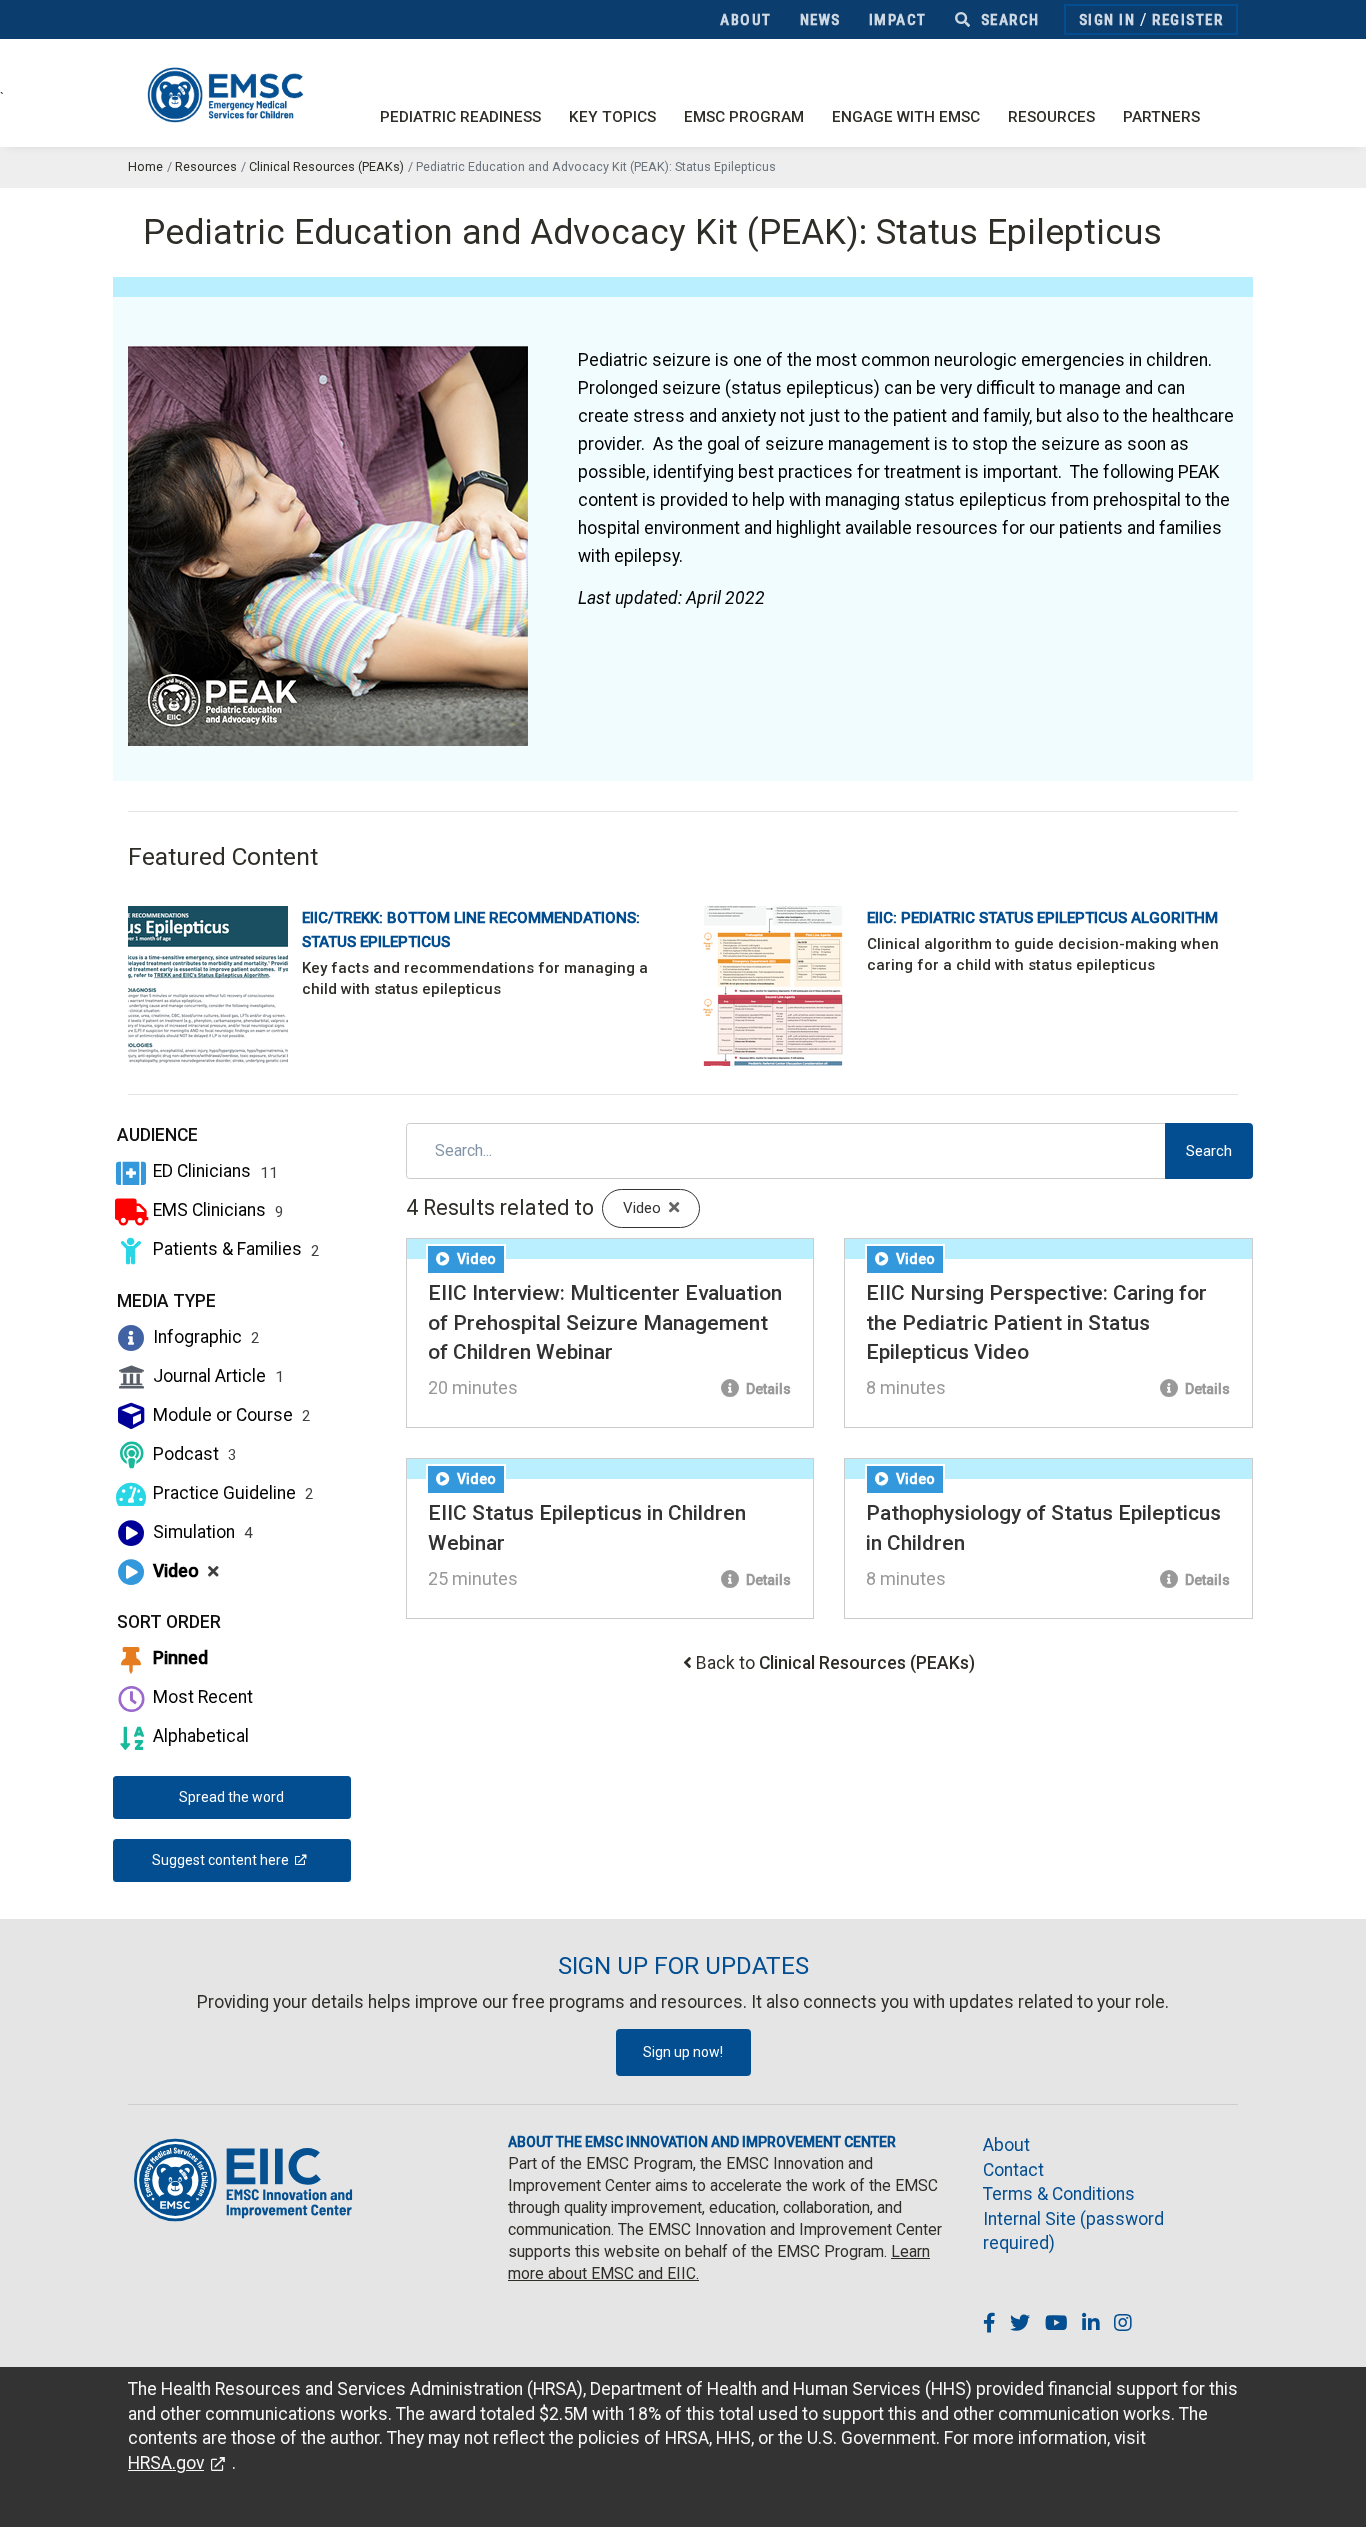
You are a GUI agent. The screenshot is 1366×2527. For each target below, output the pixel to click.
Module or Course (230, 1415)
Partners (1161, 117)
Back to (835, 1663)
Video (184, 1571)
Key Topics (612, 117)
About (746, 20)
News (820, 20)
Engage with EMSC (906, 117)
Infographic (204, 1337)
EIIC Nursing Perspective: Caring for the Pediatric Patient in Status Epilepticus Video (1036, 1322)
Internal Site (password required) (1073, 2231)
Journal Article (216, 1376)
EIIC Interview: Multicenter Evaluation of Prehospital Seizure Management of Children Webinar (605, 1322)
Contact (1013, 2170)
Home (145, 166)
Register (1187, 20)
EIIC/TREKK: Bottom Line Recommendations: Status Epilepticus (471, 930)
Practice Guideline (231, 1493)
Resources (1051, 117)
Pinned (178, 1658)
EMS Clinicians (216, 1210)
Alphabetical (199, 1736)
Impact (898, 20)
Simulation (201, 1532)
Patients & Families (234, 1249)
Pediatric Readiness (460, 117)
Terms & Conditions (1059, 2194)
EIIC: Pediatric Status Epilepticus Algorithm (1042, 918)
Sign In (1107, 20)
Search (1008, 20)
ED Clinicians (213, 1171)
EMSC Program (744, 117)
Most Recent (201, 1697)
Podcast (193, 1454)
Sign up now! (683, 2052)
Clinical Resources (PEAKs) (326, 166)
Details (767, 1389)
